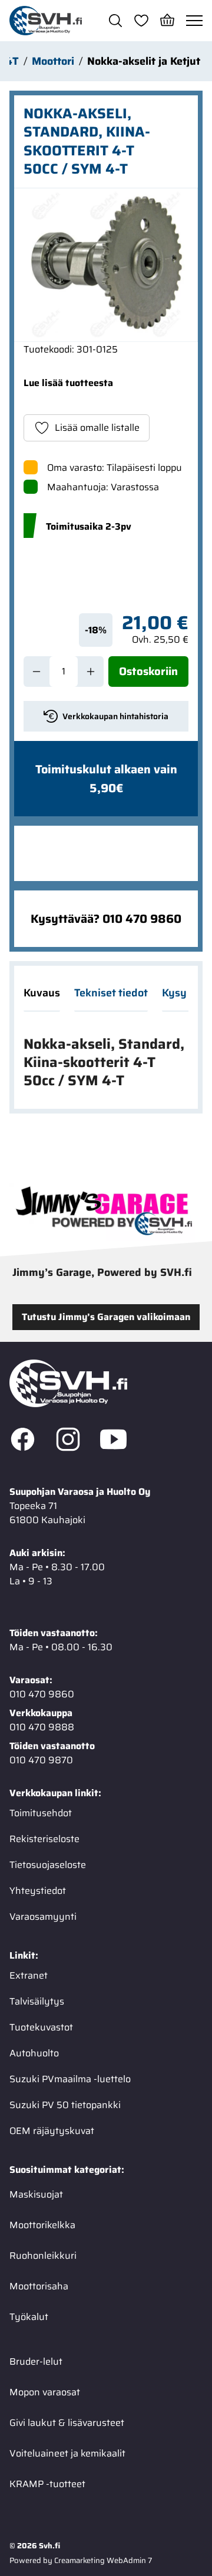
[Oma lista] (141, 21)
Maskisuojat (36, 2194)
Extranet (29, 1975)
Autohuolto (34, 2053)
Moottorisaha (39, 2286)
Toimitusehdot (41, 1813)
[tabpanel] (106, 1063)
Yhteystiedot (38, 1891)
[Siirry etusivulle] (46, 21)
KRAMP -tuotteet (47, 2484)
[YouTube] (113, 1441)
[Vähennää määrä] (37, 672)
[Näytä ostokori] (167, 21)
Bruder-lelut (36, 2361)
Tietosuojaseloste (48, 1865)
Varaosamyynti (43, 1917)
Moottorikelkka (42, 2225)
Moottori (53, 61)
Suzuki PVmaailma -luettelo (70, 2079)
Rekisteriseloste (44, 1839)
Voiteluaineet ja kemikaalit (67, 2453)
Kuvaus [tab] (42, 993)
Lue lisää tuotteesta (68, 383)
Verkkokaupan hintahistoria (115, 716)
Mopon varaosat (45, 2392)
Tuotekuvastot (41, 2027)
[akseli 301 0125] (106, 265)
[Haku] (115, 21)
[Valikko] (194, 21)
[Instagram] (68, 1441)
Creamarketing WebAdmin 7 (103, 2560)
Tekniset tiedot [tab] (111, 993)
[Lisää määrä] (91, 672)
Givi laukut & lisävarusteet (67, 2423)
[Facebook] (23, 1441)
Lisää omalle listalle (97, 428)
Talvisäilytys (37, 2001)
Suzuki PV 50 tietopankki (65, 2105)
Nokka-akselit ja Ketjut (144, 61)
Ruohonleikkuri (43, 2256)
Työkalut (29, 2317)
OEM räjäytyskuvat (52, 2131)
